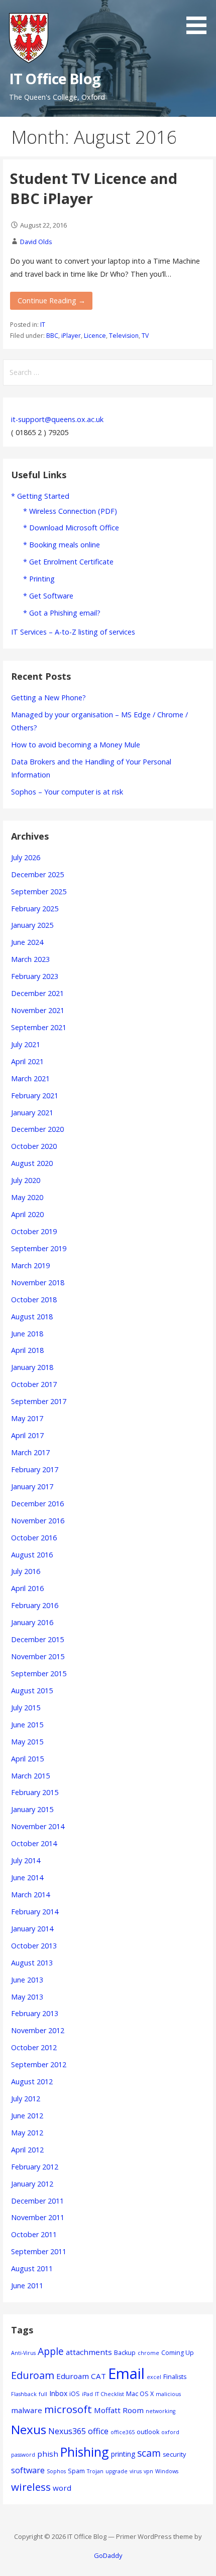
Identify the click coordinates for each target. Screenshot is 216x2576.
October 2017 (34, 1384)
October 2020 (34, 1146)
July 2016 (26, 1571)
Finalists (175, 2377)
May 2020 (27, 1197)
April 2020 (27, 1214)
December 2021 (37, 993)
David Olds (36, 242)
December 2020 (37, 1129)
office (98, 2431)
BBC (52, 336)
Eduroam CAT (81, 2376)
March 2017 (30, 1452)
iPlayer (71, 336)
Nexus (29, 2429)
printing (123, 2454)
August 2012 (32, 2082)
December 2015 (37, 1639)
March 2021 (30, 1078)
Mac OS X (140, 2394)
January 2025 (32, 925)
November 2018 (38, 1282)
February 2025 (35, 909)
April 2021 (27, 1061)
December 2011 (37, 2201)
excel (154, 2377)
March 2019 (30, 1265)
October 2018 (34, 1300)
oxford (170, 2432)
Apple (51, 2351)
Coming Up (178, 2353)
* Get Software (48, 596)
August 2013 (32, 1963)
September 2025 (39, 891)
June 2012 (27, 2116)
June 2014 (27, 1877)
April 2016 (27, 1588)
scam (149, 2453)
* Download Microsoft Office (71, 528)
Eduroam (33, 2375)
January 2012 (32, 2184)
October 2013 (34, 1946)
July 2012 (26, 2099)
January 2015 (32, 1809)
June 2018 (27, 1334)
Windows (167, 2471)
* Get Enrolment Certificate (68, 562)
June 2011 (27, 2286)
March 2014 (30, 1895)
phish (48, 2454)
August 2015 (32, 1691)
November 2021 (38, 1010)
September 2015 (39, 1673)
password (23, 2455)
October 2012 (34, 2047)
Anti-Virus (23, 2353)
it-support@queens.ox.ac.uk (57, 419)
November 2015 (38, 1656)
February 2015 (35, 1792)
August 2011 (32, 2268)
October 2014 (34, 1843)
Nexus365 (67, 2431)
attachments (89, 2352)
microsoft (68, 2409)
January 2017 (32, 1487)
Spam (76, 2471)
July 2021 (26, 1044)
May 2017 (27, 1418)
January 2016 (32, 1622)
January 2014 (32, 1929)
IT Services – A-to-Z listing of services (73, 632)
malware (27, 2410)
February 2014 (35, 1912)
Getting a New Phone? (48, 698)
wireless (31, 2487)
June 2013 (27, 1980)
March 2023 (30, 959)
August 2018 (32, 1317)
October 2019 (34, 1231)
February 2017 (35, 1469)
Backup (125, 2353)
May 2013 (27, 1997)
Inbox (58, 2393)
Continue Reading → (51, 301)
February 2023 (35, 976)
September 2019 (39, 1248)
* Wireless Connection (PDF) (70, 511)
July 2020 (26, 1180)
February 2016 (35, 1605)
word (62, 2488)
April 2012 (27, 2150)
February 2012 (35, 2167)
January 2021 (32, 1113)
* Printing (39, 579)
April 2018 (27, 1350)
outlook (148, 2432)
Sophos (56, 2471)
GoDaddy (108, 2555)
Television (124, 336)
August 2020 (32, 1163)
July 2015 (26, 1708)
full (43, 2394)
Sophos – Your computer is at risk (67, 792)
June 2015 (27, 1725)
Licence (95, 336)
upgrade (117, 2471)
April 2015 (27, 1759)
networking (160, 2411)
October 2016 (34, 1538)
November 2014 (38, 1826)
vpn (148, 2471)
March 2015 (30, 1776)
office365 (123, 2432)
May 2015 (27, 1742)
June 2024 (27, 942)
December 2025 (37, 874)
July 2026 (26, 857)
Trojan (95, 2471)
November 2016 (38, 1521)
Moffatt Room (119, 2410)
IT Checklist (110, 2394)
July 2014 (26, 1860)
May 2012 (27, 2133)
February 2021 (35, 1096)
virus (136, 2471)
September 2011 (39, 2251)
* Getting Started (40, 496)
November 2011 (38, 2217)
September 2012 (39, 2064)
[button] (200, 19)
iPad (87, 2394)
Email (126, 2373)
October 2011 (34, 2234)
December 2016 (37, 1504)
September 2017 (39, 1401)
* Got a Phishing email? (62, 613)
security (174, 2454)
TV (145, 336)
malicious (168, 2394)
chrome (148, 2353)
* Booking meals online (62, 545)
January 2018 (32, 1367)
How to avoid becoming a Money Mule (76, 745)
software (28, 2470)
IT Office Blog (55, 78)
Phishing (85, 2452)
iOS (75, 2394)
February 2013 (35, 2013)
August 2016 (32, 1555)
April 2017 (27, 1435)
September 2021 (39, 1027)
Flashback (24, 2394)
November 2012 (38, 2030)
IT (43, 325)
